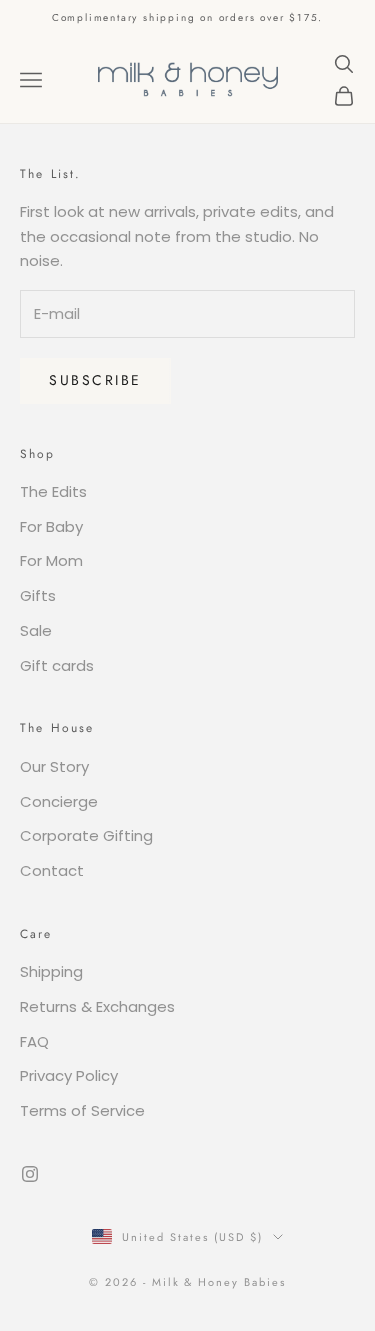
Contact (52, 870)
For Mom (51, 560)
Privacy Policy (69, 1075)
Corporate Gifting (86, 835)
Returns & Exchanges (97, 1006)
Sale (36, 630)
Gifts (38, 595)
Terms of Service (82, 1110)
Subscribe (95, 380)
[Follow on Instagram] (30, 1174)
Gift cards (57, 665)
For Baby (51, 526)
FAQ (34, 1041)
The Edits (53, 491)
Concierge (59, 801)
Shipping (51, 971)
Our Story (54, 766)
